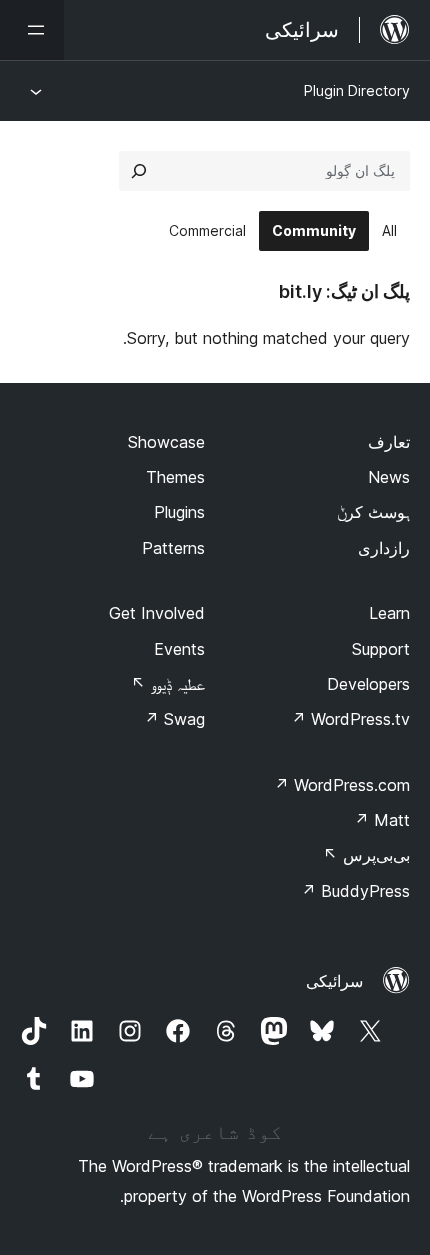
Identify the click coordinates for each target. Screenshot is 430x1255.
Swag (174, 719)
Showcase (166, 442)
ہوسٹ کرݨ (373, 512)
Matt (382, 820)
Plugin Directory (357, 90)
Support (381, 649)
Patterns (173, 548)
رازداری (384, 548)
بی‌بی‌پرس (366, 855)
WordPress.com (342, 785)
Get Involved (157, 613)
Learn (389, 613)
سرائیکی (334, 981)
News (389, 477)
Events (179, 649)
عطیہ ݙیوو (168, 684)
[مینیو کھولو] (32, 30)
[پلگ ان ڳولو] (139, 171)
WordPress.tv (350, 719)
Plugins (179, 512)
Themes (175, 477)
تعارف (389, 442)
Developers (368, 684)
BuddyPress (355, 891)
